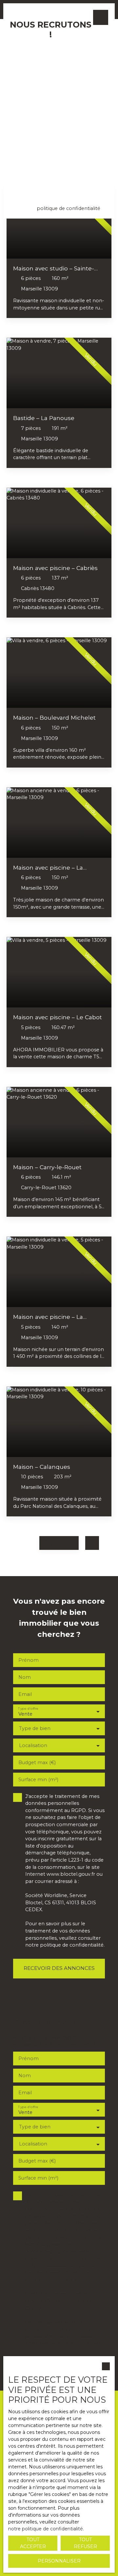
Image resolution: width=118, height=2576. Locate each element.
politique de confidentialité (69, 208)
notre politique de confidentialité (46, 2529)
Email (22, 50)
